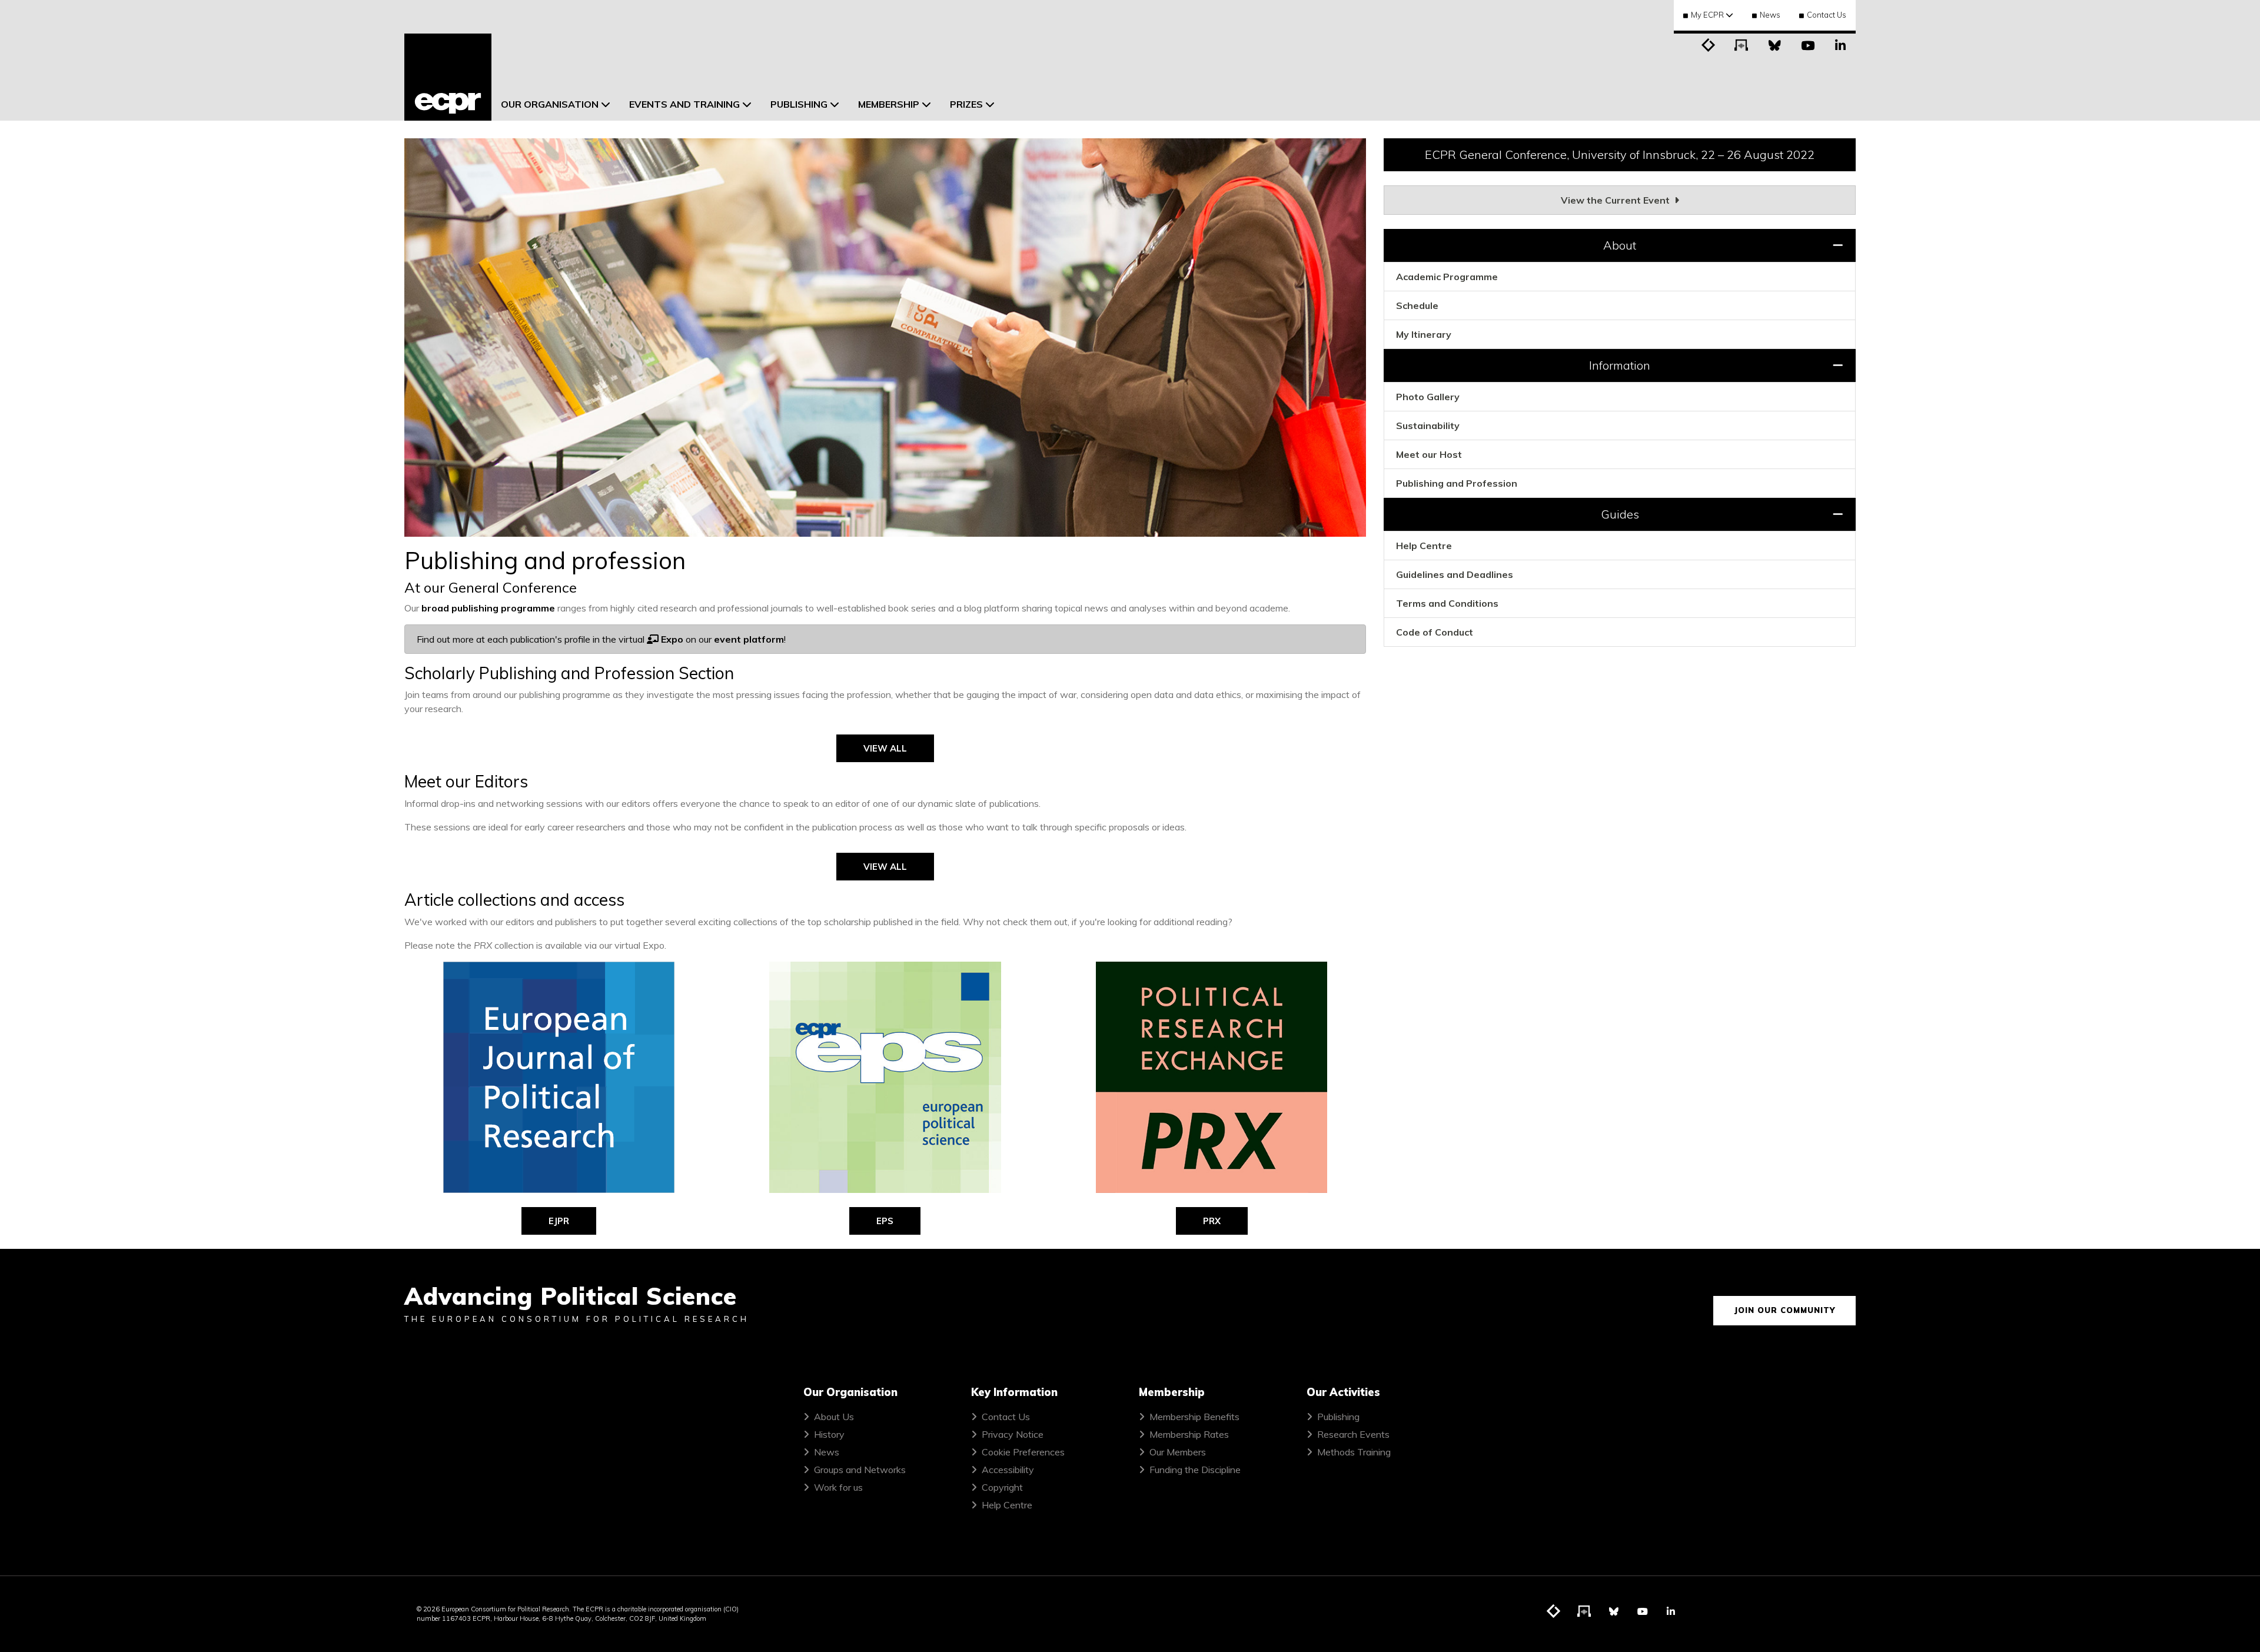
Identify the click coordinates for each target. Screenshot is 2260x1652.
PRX (1212, 1221)
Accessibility (1008, 1470)
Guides (1620, 514)
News (1770, 15)
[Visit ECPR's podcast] (1741, 44)
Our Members (1178, 1452)
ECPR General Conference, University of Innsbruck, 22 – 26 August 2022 (1620, 154)
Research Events (1353, 1434)
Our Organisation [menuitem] (550, 104)
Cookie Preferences (1023, 1452)
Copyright (1002, 1487)
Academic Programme (1447, 277)
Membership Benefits (1194, 1417)
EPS (885, 1221)
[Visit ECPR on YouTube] (1807, 44)
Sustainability (1428, 426)
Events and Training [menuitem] (684, 104)
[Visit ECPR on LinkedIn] (1840, 44)
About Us (834, 1417)
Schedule (1417, 305)
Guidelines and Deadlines (1455, 574)
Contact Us (1827, 15)
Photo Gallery (1428, 397)
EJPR (559, 1221)
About (1620, 245)
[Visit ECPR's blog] (1709, 44)
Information (1620, 365)
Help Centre (1424, 546)
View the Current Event (1616, 200)
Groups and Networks (860, 1470)
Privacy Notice (1013, 1434)
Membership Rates (1189, 1434)
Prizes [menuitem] (966, 104)
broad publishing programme (488, 608)
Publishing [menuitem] (799, 104)
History (829, 1434)
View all (885, 748)
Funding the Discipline (1195, 1470)
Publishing (1338, 1417)
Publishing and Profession (1457, 483)
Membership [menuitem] (889, 104)
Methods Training (1354, 1452)
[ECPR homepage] (448, 77)
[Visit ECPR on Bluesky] (1774, 44)
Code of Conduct (1435, 632)
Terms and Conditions (1447, 603)
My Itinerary (1424, 334)
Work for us (838, 1487)
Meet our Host (1429, 454)
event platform (749, 639)
